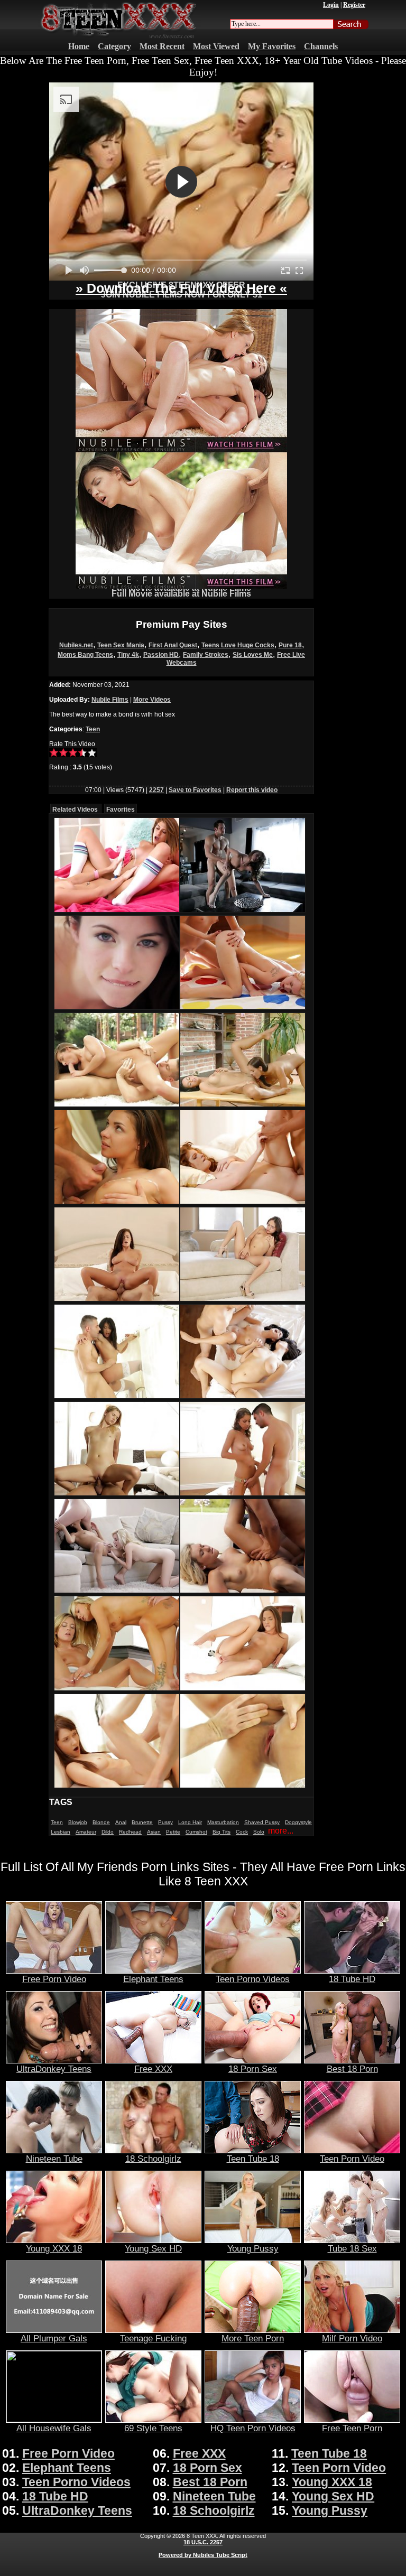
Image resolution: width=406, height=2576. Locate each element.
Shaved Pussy (262, 1822)
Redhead (130, 1832)
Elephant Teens (153, 1979)
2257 (156, 790)
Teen (93, 729)
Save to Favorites (195, 790)
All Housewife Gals (54, 2428)
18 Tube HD (352, 1979)
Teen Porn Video (352, 2159)
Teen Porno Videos (253, 1979)
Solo (259, 1832)
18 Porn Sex (253, 2069)
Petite (173, 1832)
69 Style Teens (153, 2428)
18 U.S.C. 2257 (203, 2542)
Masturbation (223, 1822)
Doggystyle (298, 1822)
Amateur (86, 1832)
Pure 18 (290, 645)
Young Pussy (253, 2248)
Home (79, 46)
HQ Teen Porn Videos (253, 2428)
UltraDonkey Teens (54, 2069)
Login (331, 5)
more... (281, 1831)
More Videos (152, 700)
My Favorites (272, 46)
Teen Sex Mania (121, 645)
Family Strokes (206, 655)
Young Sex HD (153, 2248)
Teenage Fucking (153, 2338)
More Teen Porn (253, 2338)
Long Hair (190, 1822)
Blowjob (78, 1822)
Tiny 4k (128, 655)
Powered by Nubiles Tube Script (203, 2555)
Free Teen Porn (352, 2428)
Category (114, 46)
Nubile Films (110, 700)
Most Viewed (216, 46)
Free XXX (153, 2069)
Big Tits (222, 1832)
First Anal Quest (173, 645)
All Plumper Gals (54, 2338)
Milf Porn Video (352, 2338)
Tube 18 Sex (352, 2248)
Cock (242, 1832)
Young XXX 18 (54, 2248)
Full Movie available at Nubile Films (181, 594)
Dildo (108, 1832)
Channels (321, 46)
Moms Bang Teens (85, 655)
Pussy (165, 1822)
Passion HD (161, 655)
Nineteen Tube (54, 2159)
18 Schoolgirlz (153, 2159)
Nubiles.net (76, 645)
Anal (121, 1822)
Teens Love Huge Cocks (238, 645)
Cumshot (196, 1832)
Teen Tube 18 (253, 2159)
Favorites (121, 810)
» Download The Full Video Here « (181, 288)
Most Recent (162, 46)
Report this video (252, 790)
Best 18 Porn (352, 2069)
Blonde (101, 1822)
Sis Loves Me (253, 655)
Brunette (142, 1822)
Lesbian (61, 1832)
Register (354, 5)
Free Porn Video (54, 1979)
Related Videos (75, 810)
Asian (154, 1832)
